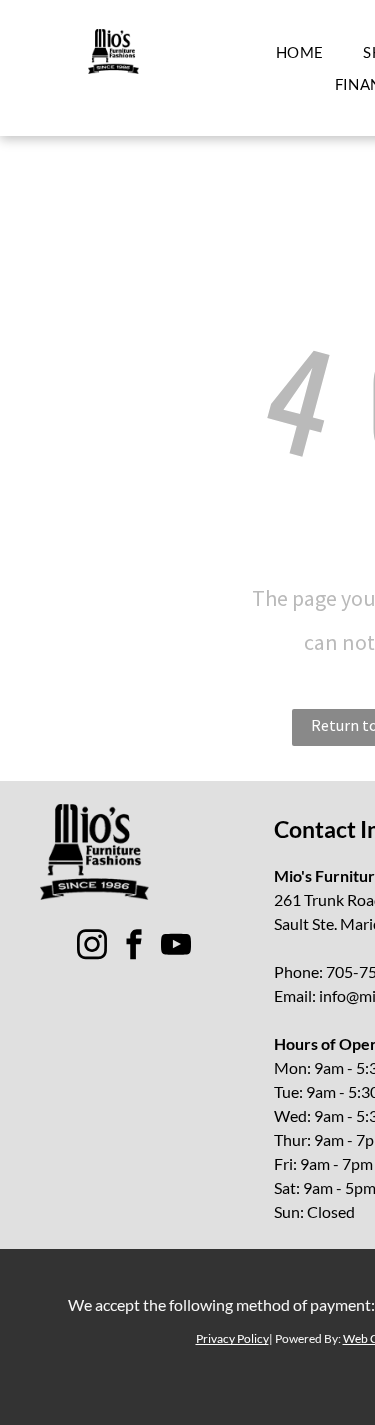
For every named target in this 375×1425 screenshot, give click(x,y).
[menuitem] (300, 52)
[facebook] (134, 947)
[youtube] (176, 947)
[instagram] (92, 947)
